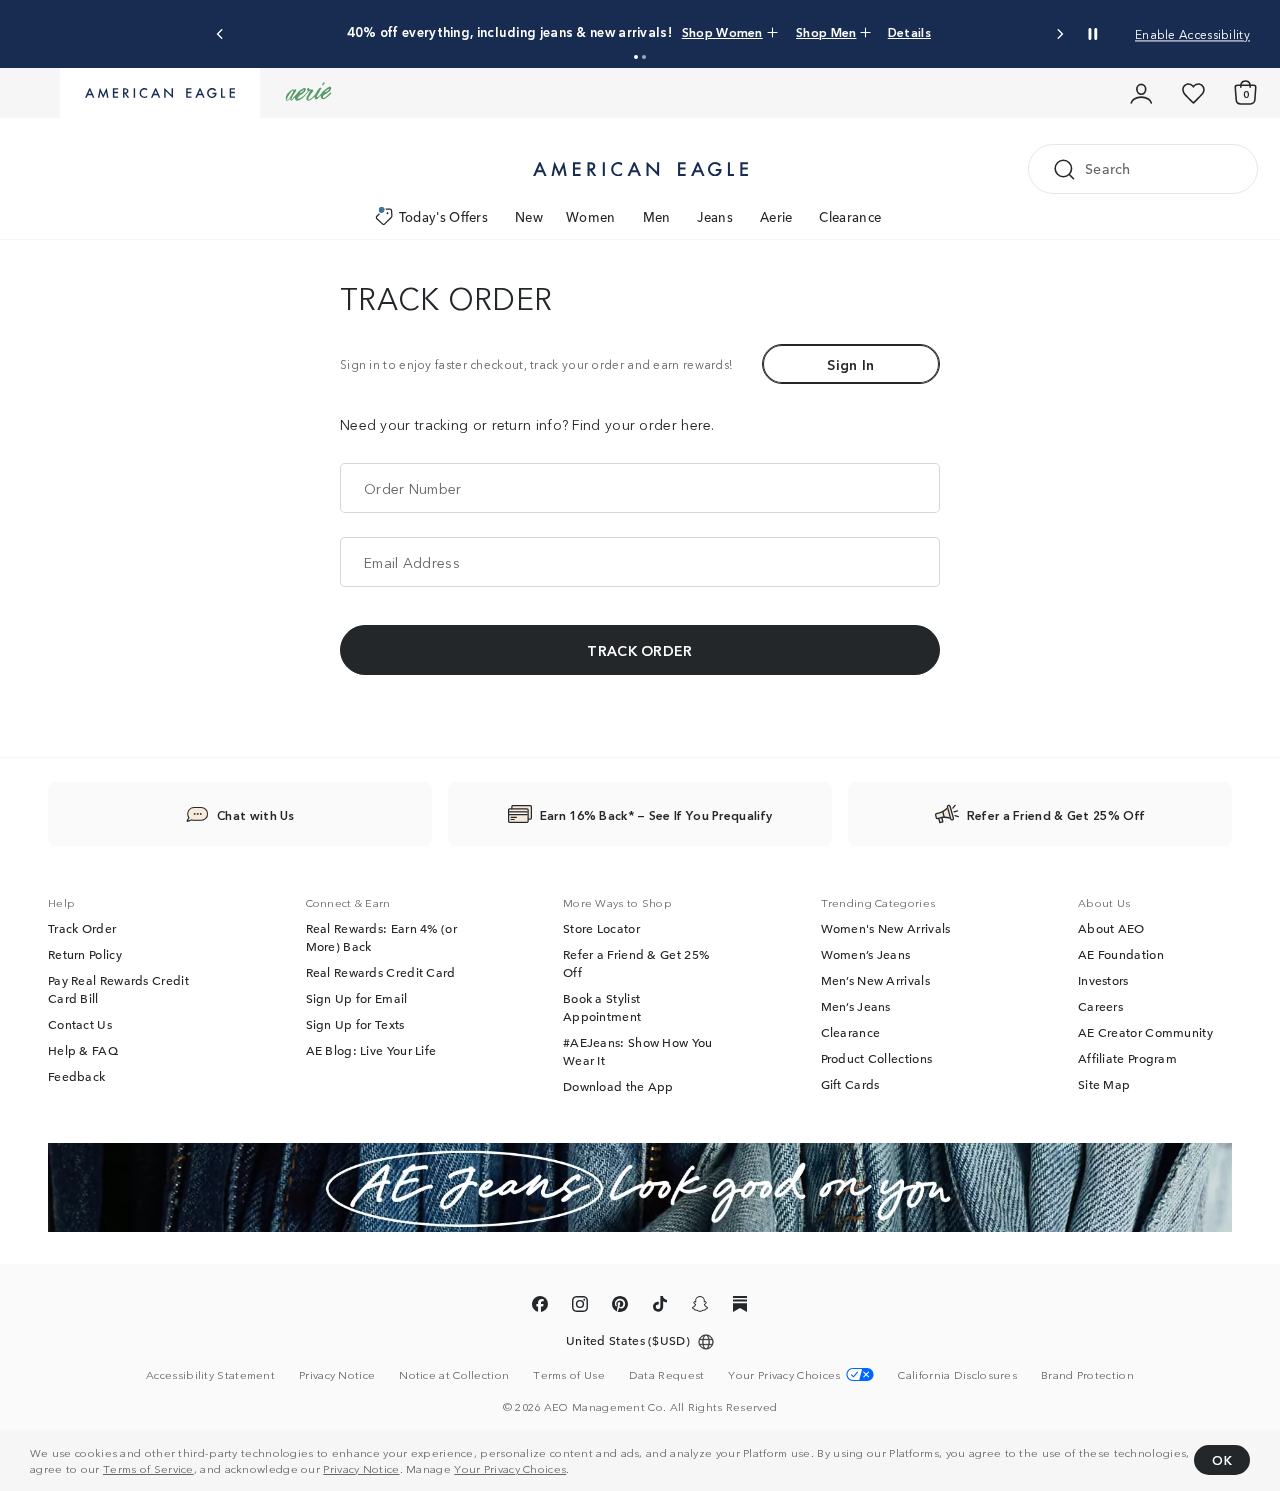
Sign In (850, 364)
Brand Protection (1087, 1374)
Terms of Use (569, 1374)
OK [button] (1222, 1459)
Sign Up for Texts (355, 1024)
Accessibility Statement (210, 1374)
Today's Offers (443, 216)
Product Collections (877, 1058)
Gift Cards (850, 1084)
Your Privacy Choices (510, 1468)
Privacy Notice (361, 1468)
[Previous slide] (220, 34)
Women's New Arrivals (886, 928)
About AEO (1111, 928)
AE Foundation (1121, 954)
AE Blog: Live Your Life (371, 1050)
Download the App (618, 1086)
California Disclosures (957, 1374)
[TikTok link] (660, 1307)
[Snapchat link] (700, 1307)
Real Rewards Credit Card (381, 972)
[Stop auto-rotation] (1093, 34)
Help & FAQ (83, 1050)
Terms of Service (148, 1468)
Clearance (850, 216)
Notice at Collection (454, 1374)
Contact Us (80, 1024)
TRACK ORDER (639, 650)
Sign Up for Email (357, 998)
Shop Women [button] (722, 31)
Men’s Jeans (856, 1006)
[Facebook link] (540, 1307)
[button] (636, 57)
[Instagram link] (580, 1307)
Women (591, 216)
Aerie (776, 216)
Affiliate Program (1127, 1058)
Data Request (667, 1374)
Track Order (82, 928)
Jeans (715, 216)
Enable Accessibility (1192, 33)
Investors (1103, 980)
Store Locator (601, 928)
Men (657, 216)
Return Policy (85, 954)
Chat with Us (256, 814)
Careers (1100, 1006)
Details (909, 31)
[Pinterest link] (620, 1307)
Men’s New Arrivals (875, 980)
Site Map (1104, 1084)
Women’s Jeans (866, 954)
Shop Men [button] (826, 31)
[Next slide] (1059, 34)
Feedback (76, 1076)
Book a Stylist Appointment (602, 1007)
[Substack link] (740, 1307)
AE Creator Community (1145, 1032)
